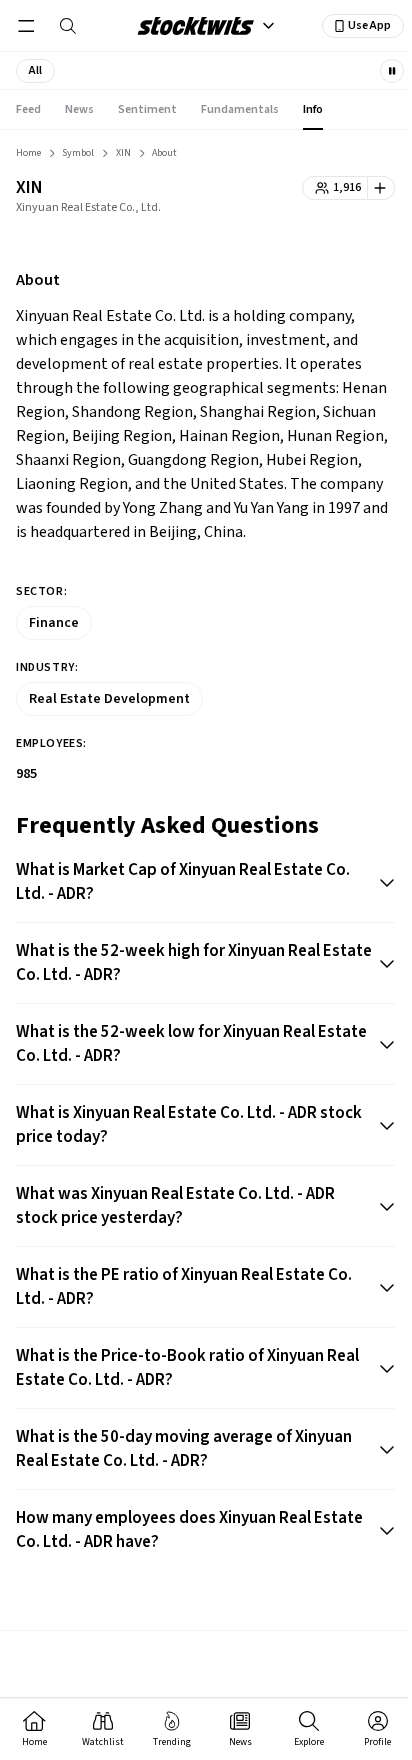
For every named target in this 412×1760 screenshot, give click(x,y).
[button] (35, 71)
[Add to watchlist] (381, 188)
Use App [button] (369, 25)
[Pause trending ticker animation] (392, 71)
